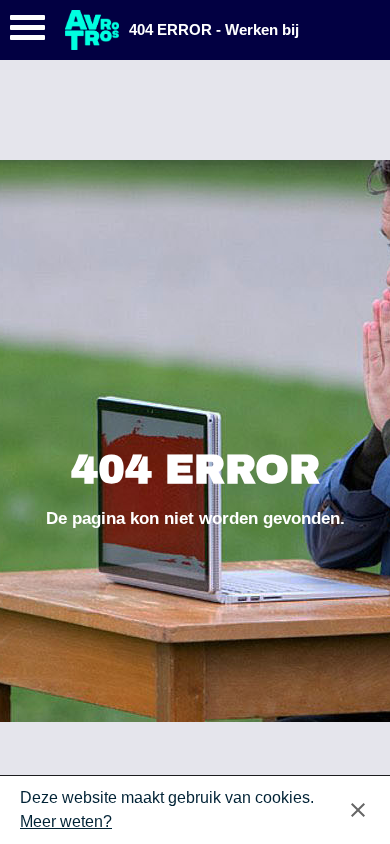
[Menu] (27, 32)
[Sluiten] (358, 810)
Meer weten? (66, 821)
